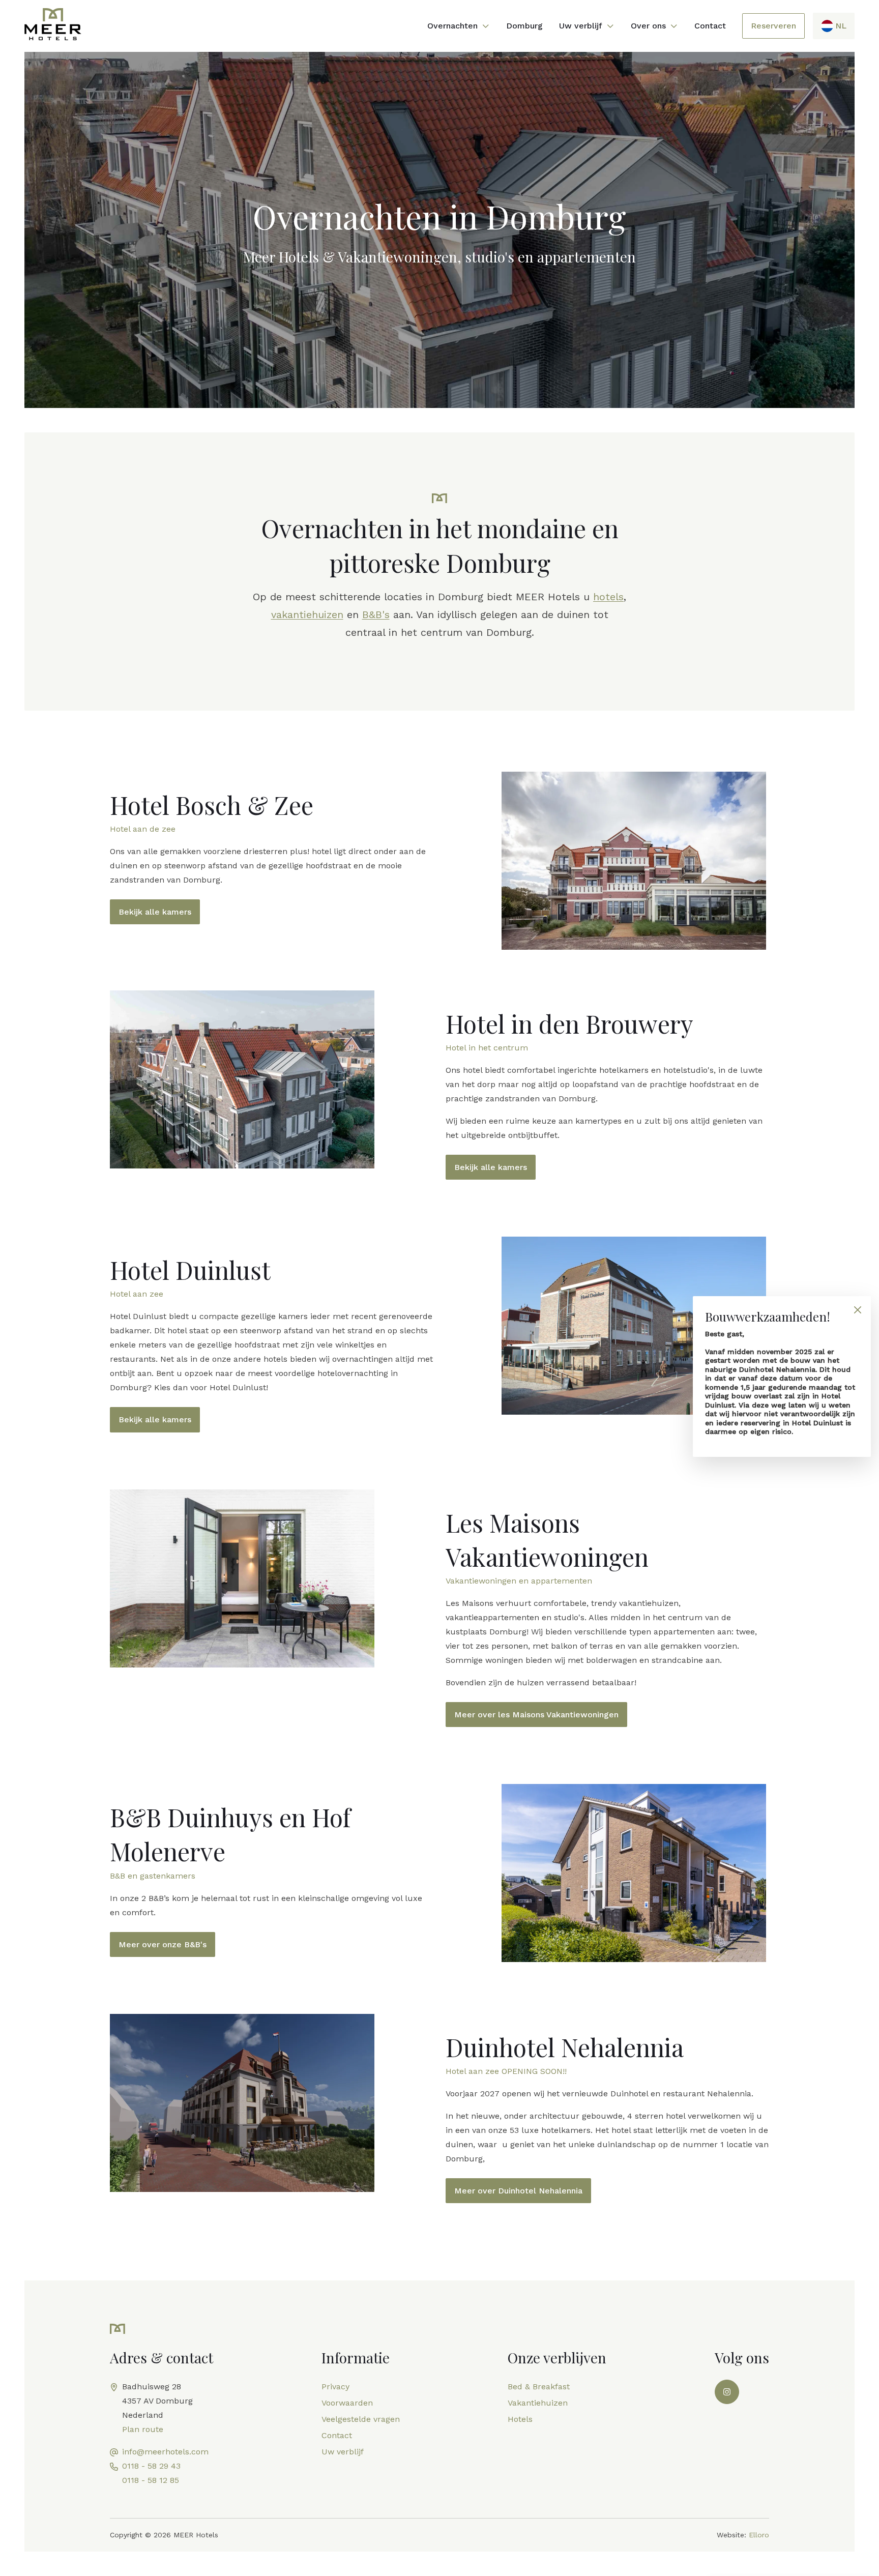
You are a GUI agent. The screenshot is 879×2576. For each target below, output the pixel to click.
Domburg (524, 26)
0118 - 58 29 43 (151, 2466)
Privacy (335, 2387)
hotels (608, 597)
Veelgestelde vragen (361, 2419)
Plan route (143, 2429)
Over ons (648, 26)
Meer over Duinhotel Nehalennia (518, 2191)
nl (841, 26)
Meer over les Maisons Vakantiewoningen (536, 1715)
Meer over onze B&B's (163, 1944)
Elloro (759, 2535)
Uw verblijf (581, 26)
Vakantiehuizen (538, 2403)
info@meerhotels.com (165, 2452)
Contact (710, 26)
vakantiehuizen (307, 614)
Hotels (520, 2419)
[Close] (857, 1310)
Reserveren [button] (773, 26)
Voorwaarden (347, 2403)
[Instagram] (727, 2392)
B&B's (376, 614)
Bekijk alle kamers (155, 912)
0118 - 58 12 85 (151, 2480)
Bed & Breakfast (539, 2387)
